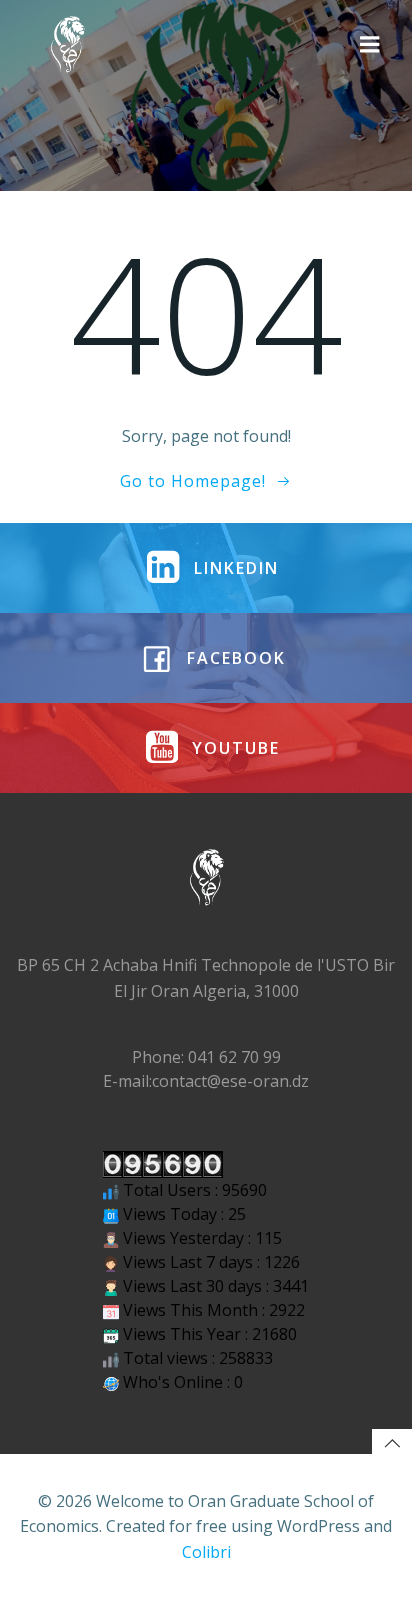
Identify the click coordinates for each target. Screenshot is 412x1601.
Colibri (206, 1552)
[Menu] (370, 45)
